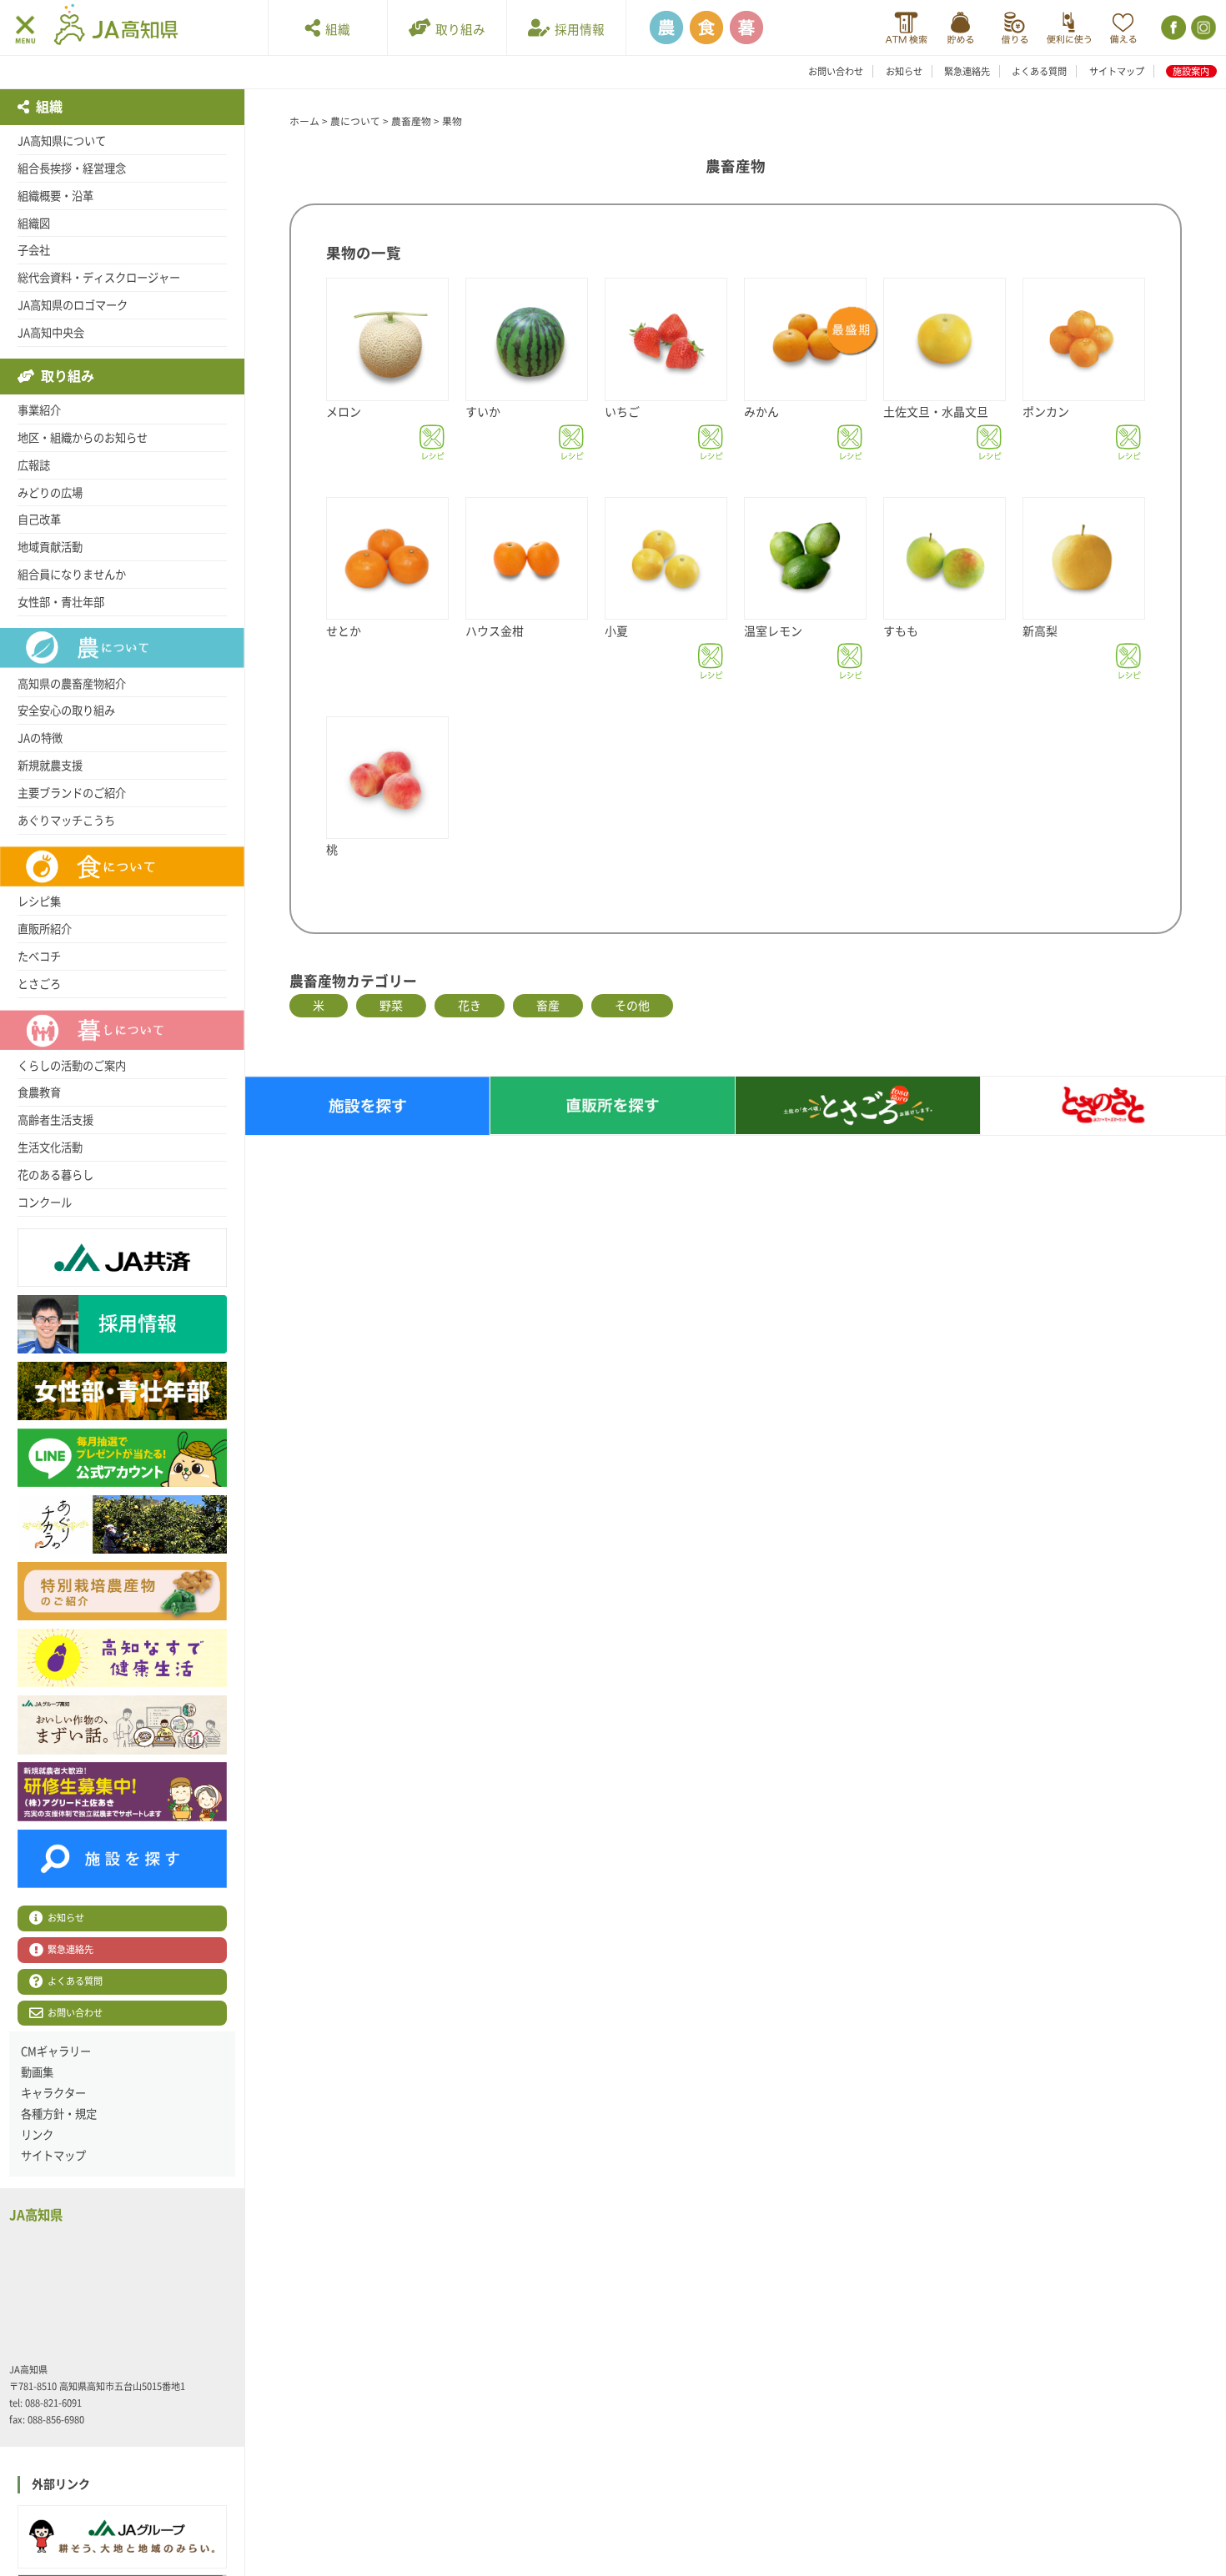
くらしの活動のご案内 (72, 1066)
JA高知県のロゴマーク (73, 305)
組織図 (34, 223)
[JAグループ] (122, 2537)
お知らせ (904, 71)
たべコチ (39, 957)
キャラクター (53, 2093)
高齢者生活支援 (55, 1120)
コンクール (45, 1203)
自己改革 (39, 520)
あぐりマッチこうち (66, 821)
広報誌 (34, 465)
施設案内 (1191, 71)
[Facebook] (1172, 28)
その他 (632, 1006)
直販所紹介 (45, 929)
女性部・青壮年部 (61, 602)
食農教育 (39, 1092)
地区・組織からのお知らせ (83, 438)
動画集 (37, 2072)
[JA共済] (1123, 28)
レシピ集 (39, 901)
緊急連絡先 (967, 71)
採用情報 (577, 30)
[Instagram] (1202, 28)
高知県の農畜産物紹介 (72, 684)
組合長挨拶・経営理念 (72, 168)
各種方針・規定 (59, 2114)
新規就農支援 (50, 766)
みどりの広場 (50, 493)
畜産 (548, 1006)
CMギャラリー (56, 2051)
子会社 (34, 250)
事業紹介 (39, 410)
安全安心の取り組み (66, 711)
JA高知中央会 (51, 333)
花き (470, 1006)
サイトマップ (1117, 71)
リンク (37, 2135)
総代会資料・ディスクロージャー (99, 278)
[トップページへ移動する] (116, 27)
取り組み (458, 30)
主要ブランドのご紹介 (72, 793)
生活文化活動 (50, 1147)
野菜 (391, 1006)
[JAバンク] (906, 28)
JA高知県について (62, 141)
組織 (335, 30)
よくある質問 (1039, 71)
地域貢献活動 (50, 547)
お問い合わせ (836, 71)
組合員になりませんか (72, 575)
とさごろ (39, 984)
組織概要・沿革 (55, 196)
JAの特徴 (40, 738)
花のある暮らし (55, 1175)
